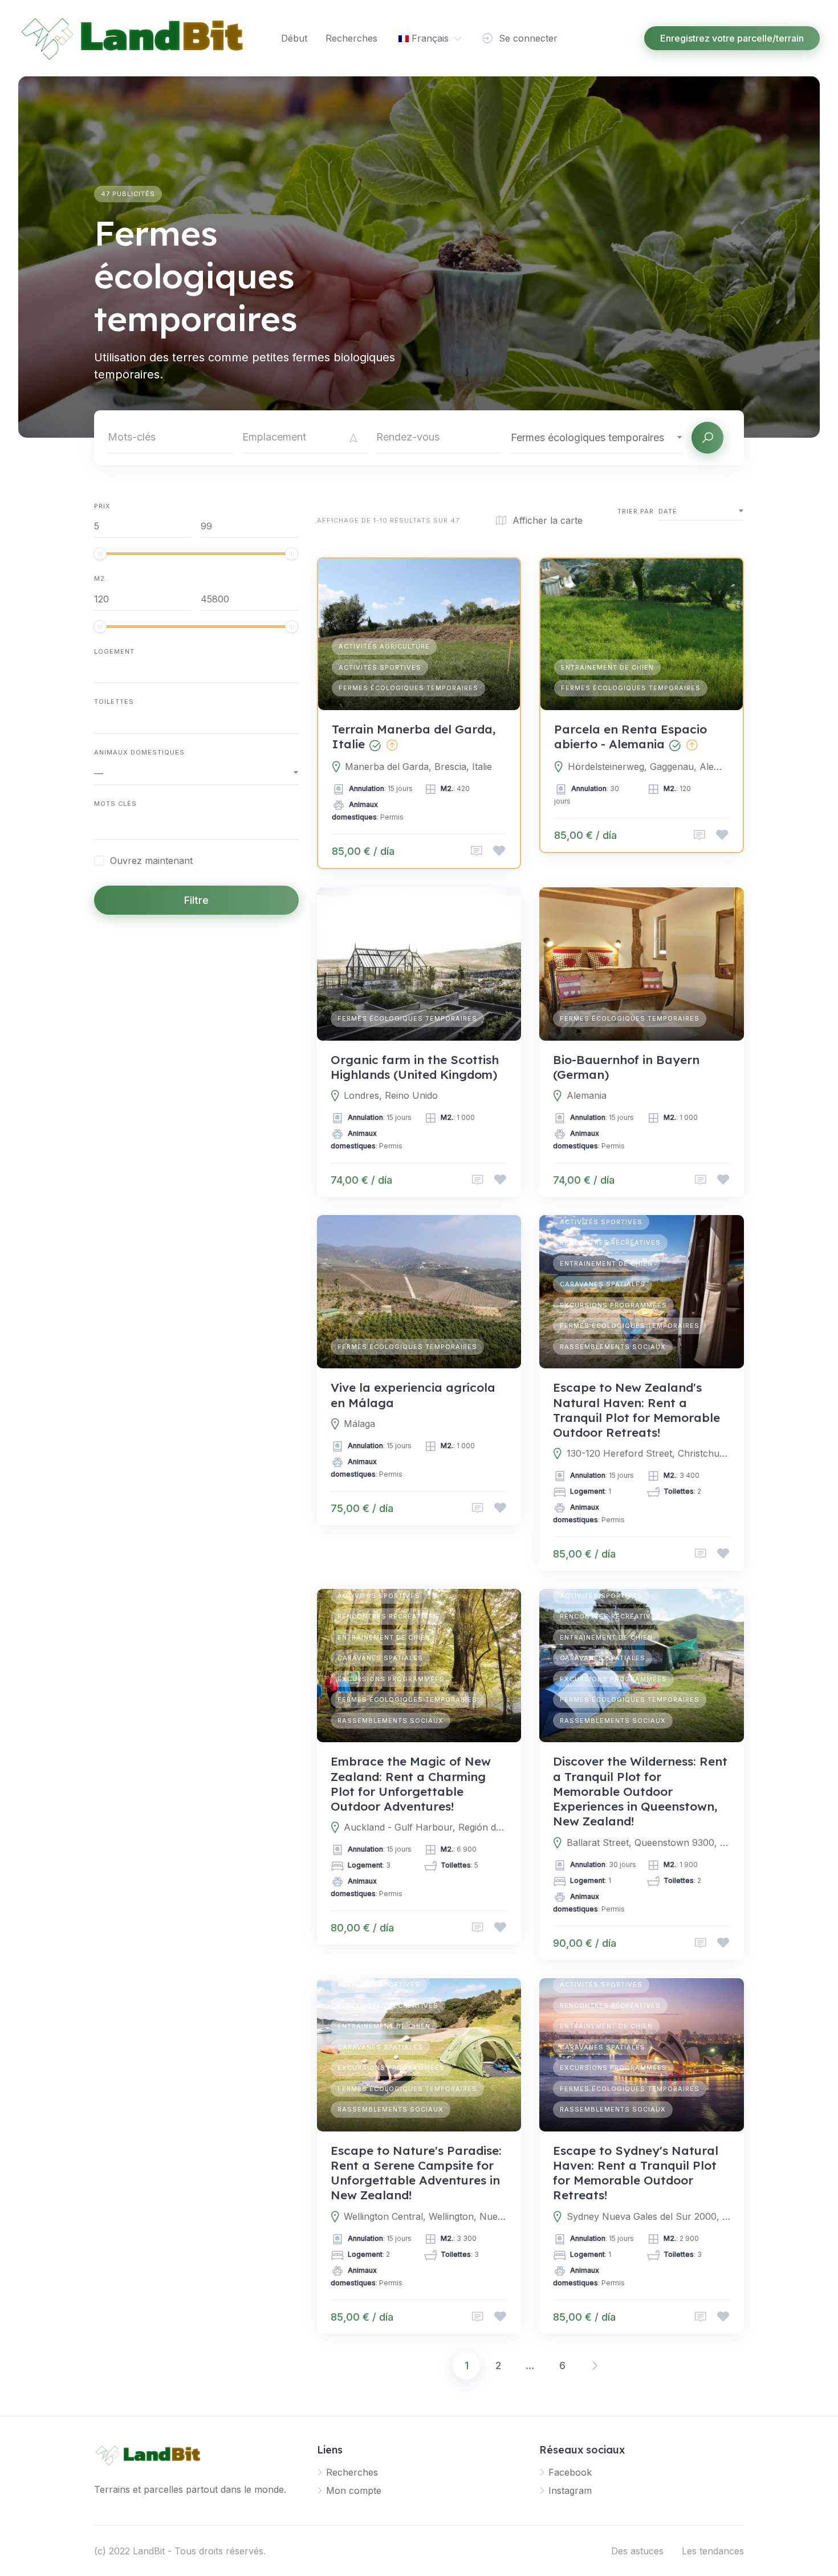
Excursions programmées (613, 1305)
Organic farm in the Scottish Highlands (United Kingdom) (415, 1067)
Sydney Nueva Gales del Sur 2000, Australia (648, 2216)
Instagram (570, 2491)
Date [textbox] (668, 511)
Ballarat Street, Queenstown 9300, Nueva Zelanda (648, 1843)
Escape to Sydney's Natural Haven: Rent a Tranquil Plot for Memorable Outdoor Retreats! (636, 2173)
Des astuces (637, 2551)
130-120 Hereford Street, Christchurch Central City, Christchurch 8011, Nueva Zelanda (648, 1453)
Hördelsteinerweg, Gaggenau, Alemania (648, 767)
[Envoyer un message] (477, 851)
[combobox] (597, 437)
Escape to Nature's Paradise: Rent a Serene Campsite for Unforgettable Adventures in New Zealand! (416, 2173)
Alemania (587, 1095)
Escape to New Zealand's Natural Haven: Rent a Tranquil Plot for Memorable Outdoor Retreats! (636, 1410)
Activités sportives (380, 667)
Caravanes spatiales (603, 1284)
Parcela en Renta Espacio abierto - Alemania (630, 736)
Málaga (359, 1424)
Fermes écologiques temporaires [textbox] (587, 437)
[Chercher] (707, 438)
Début (294, 38)
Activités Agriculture (384, 646)
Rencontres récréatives (610, 1242)
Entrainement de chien (607, 667)
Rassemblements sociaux (613, 1347)
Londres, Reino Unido (391, 1095)
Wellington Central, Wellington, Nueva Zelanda (426, 2216)
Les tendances (713, 2551)
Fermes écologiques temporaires (408, 688)
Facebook (570, 2472)
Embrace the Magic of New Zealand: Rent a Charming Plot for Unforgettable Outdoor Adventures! (411, 1784)
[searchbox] (97, 828)
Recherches (351, 38)
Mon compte (354, 2491)
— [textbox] (99, 773)
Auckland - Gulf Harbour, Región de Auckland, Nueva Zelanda (426, 1827)
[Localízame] (353, 438)
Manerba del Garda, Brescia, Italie (418, 767)
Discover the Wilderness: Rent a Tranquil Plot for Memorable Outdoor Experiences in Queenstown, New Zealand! (640, 1791)
